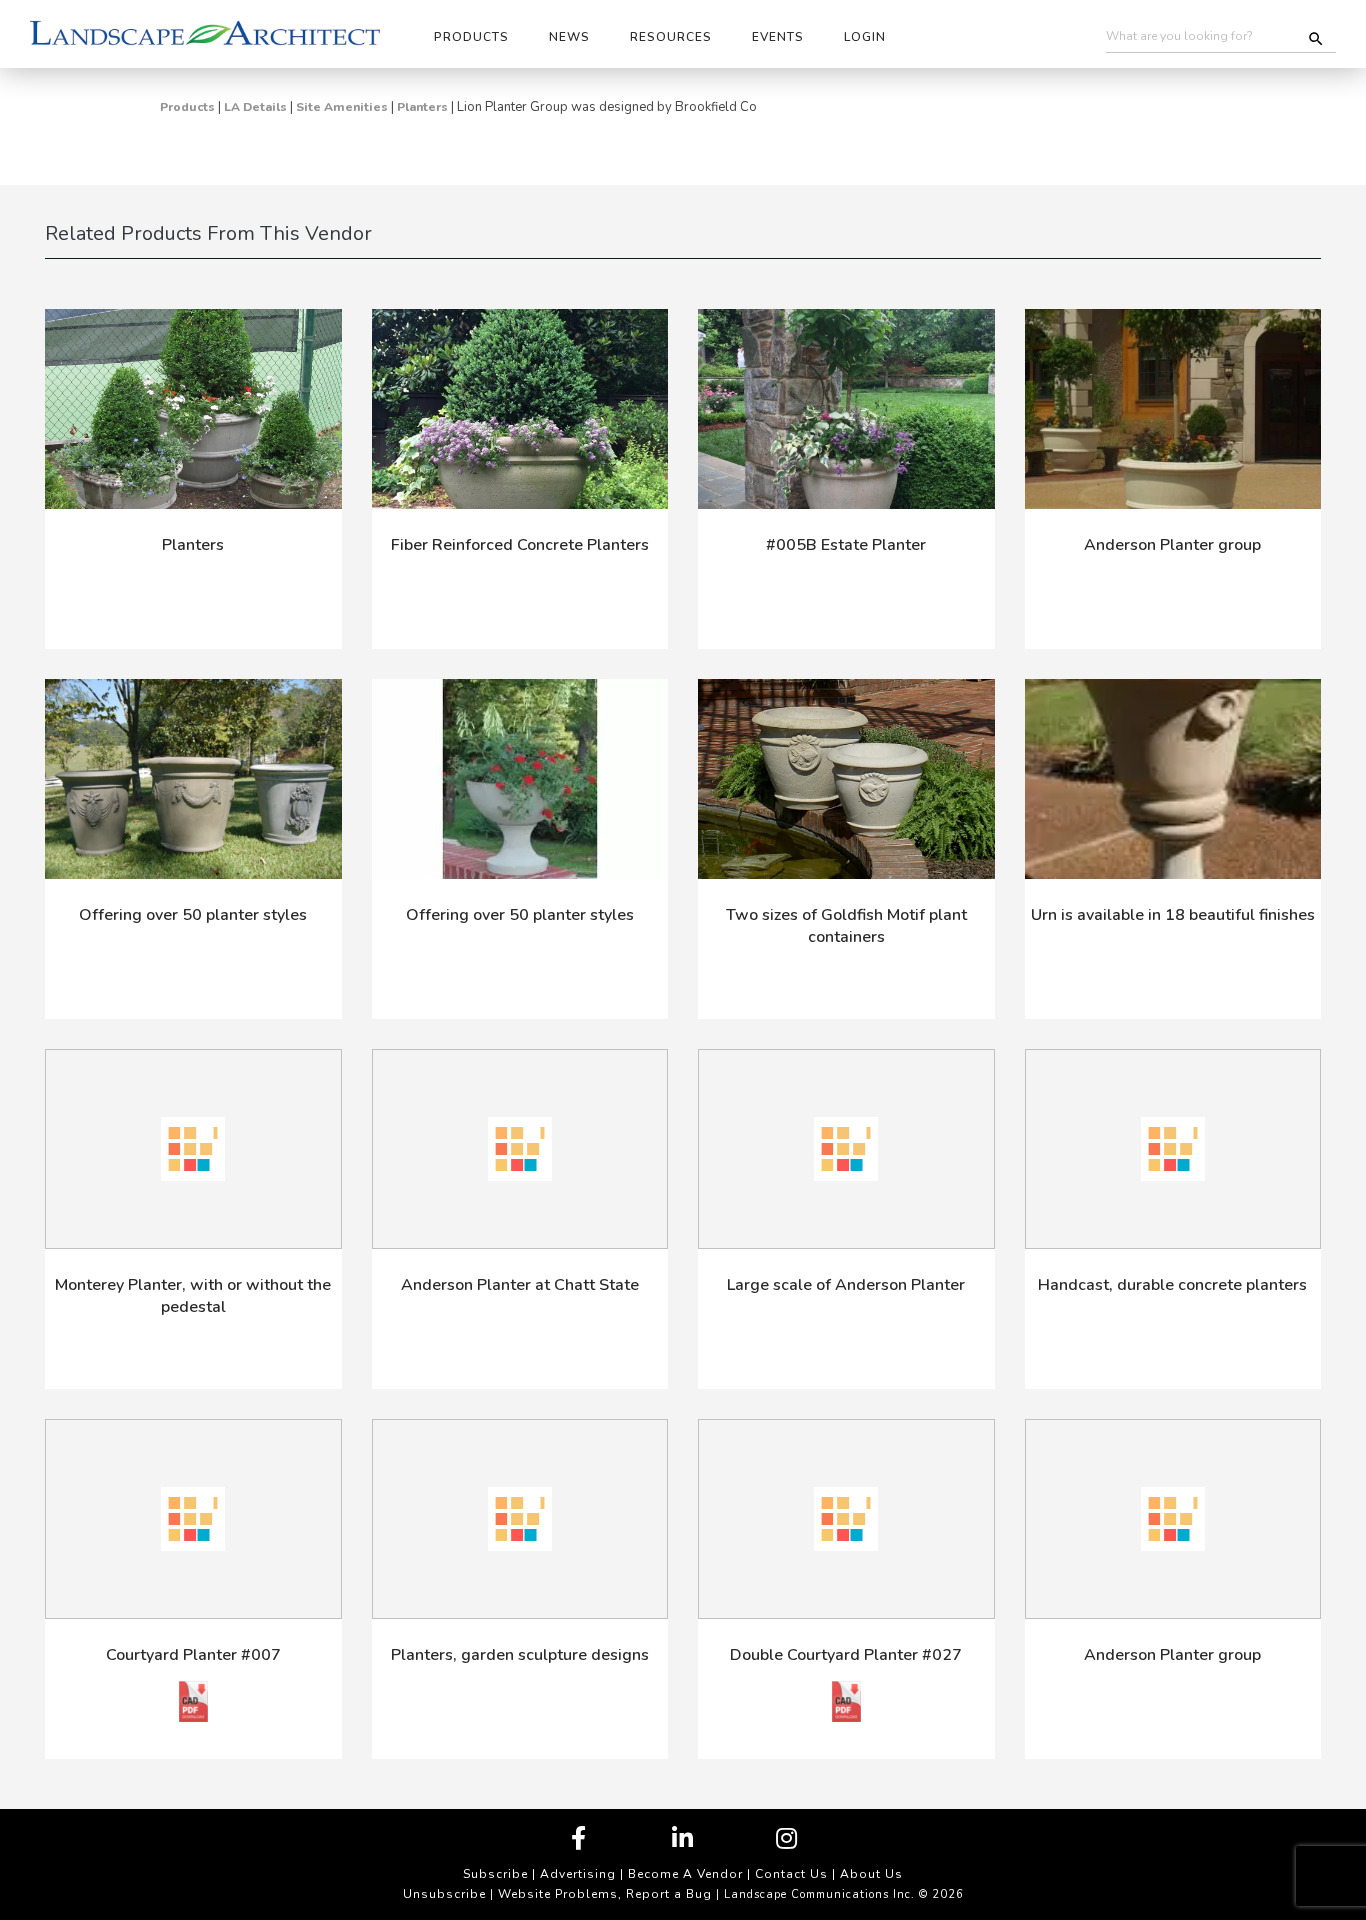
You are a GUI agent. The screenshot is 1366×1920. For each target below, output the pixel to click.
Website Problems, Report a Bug (605, 1894)
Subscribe (495, 1874)
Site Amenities (342, 107)
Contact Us (791, 1874)
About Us (871, 1874)
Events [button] (778, 37)
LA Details (255, 107)
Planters (422, 107)
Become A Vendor (685, 1874)
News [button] (569, 37)
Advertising (578, 1874)
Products (187, 107)
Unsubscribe (444, 1894)
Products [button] (471, 37)
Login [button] (865, 37)
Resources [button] (671, 37)
